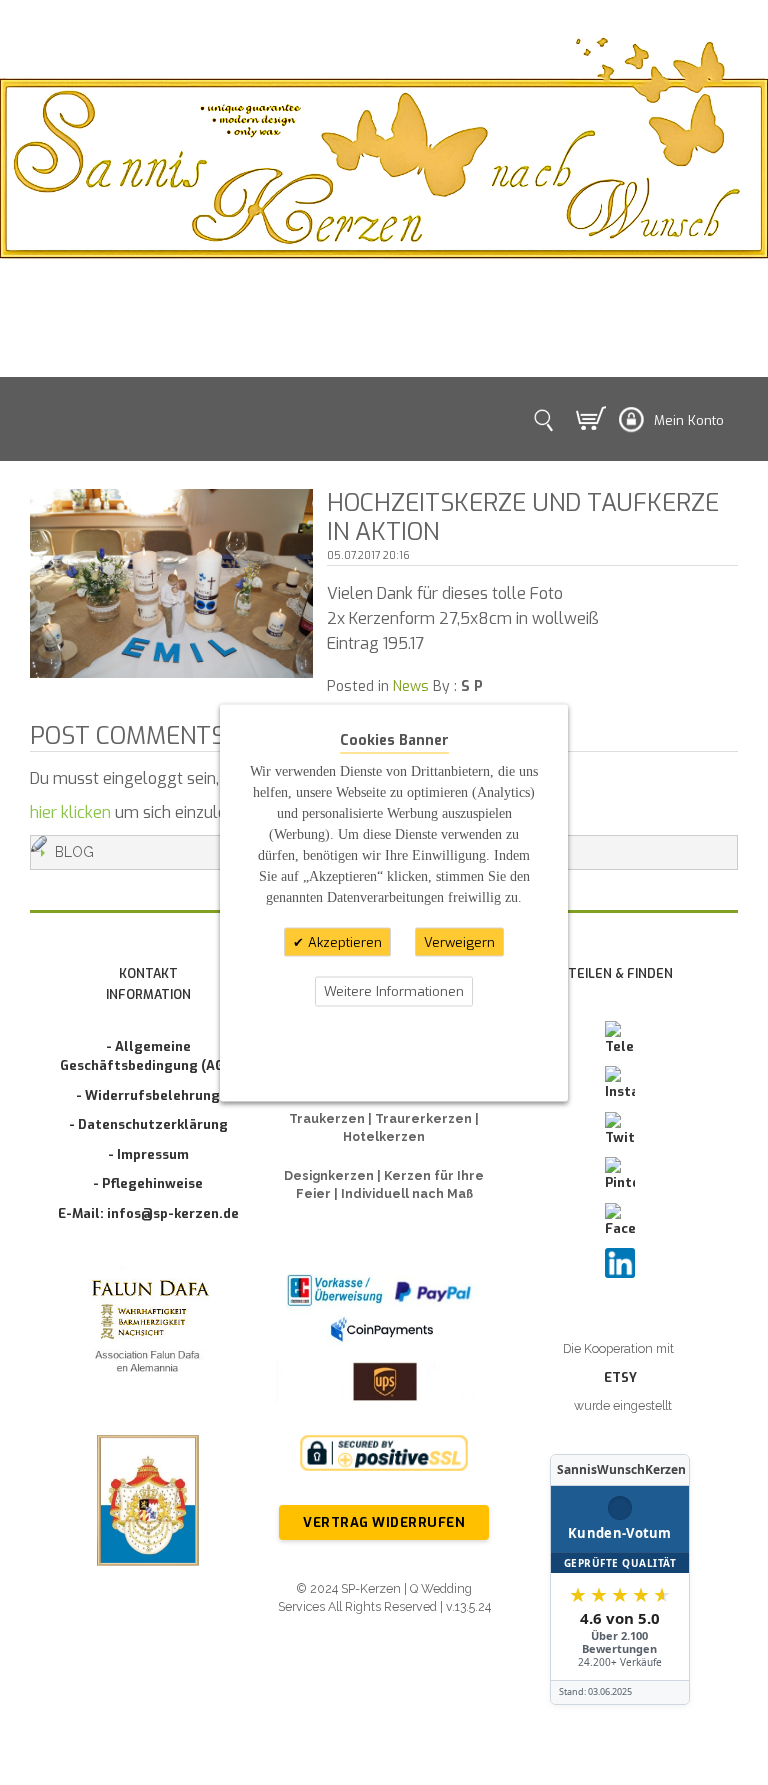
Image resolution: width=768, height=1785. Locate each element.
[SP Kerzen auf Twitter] (620, 1130)
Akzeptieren (343, 941)
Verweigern (459, 941)
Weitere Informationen (394, 991)
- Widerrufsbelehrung (148, 1095)
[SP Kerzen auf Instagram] (620, 1084)
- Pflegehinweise (148, 1183)
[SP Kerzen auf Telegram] (620, 1039)
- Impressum (148, 1154)
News (411, 686)
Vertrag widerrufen (384, 1522)
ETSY (620, 1377)
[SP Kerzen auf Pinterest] (620, 1175)
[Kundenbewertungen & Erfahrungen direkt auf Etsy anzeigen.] (620, 1579)
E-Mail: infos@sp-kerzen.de (148, 1213)
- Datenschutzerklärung (148, 1124)
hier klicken (70, 812)
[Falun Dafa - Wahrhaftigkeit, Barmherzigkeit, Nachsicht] (148, 1329)
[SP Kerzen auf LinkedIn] (620, 1263)
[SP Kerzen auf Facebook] (620, 1221)
